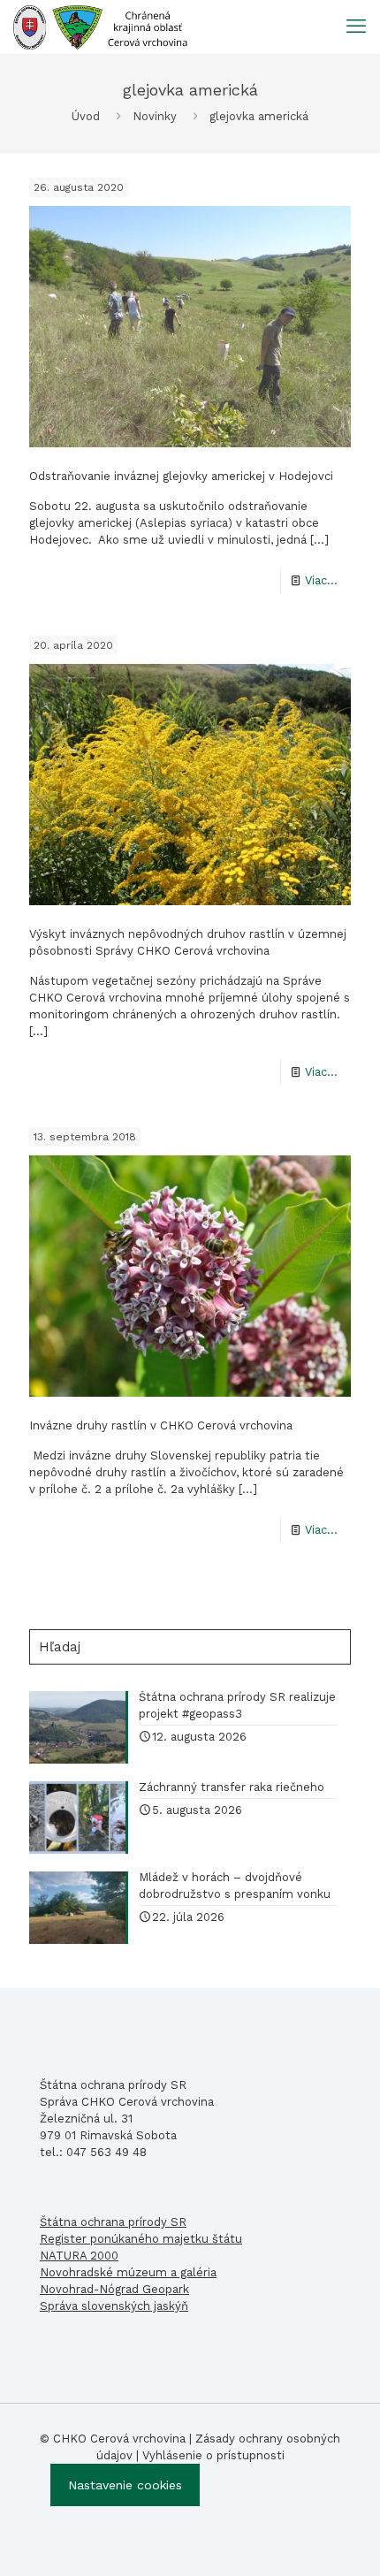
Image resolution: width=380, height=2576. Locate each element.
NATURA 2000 (79, 2256)
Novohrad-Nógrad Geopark (114, 2289)
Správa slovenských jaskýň (114, 2306)
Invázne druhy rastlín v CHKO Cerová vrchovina (161, 1425)
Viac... (321, 580)
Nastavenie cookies (125, 2485)
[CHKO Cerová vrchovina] (100, 27)
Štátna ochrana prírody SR (113, 2222)
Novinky (155, 116)
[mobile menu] (356, 27)
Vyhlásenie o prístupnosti (213, 2455)
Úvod (86, 116)
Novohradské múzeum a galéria (128, 2272)
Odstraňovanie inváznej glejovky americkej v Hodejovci (181, 476)
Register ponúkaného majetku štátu (141, 2239)
